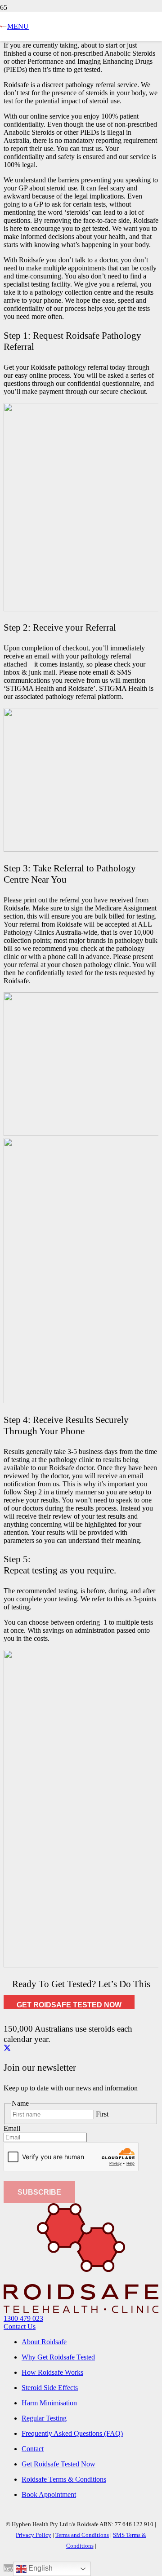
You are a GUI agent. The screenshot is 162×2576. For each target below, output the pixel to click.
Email (12, 2128)
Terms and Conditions (82, 2535)
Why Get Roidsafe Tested (58, 2357)
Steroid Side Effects (50, 2388)
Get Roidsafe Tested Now (58, 2464)
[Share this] (7, 2048)
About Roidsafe (44, 2342)
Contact (33, 2449)
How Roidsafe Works (52, 2372)
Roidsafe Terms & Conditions (64, 2479)
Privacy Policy (34, 2535)
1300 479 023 (23, 2318)
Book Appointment (49, 2494)
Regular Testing (44, 2418)
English (40, 2568)
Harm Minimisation (49, 2403)
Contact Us (20, 2326)
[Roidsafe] (4, 25)
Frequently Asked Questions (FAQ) (72, 2433)
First (102, 2114)
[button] (18, 26)
